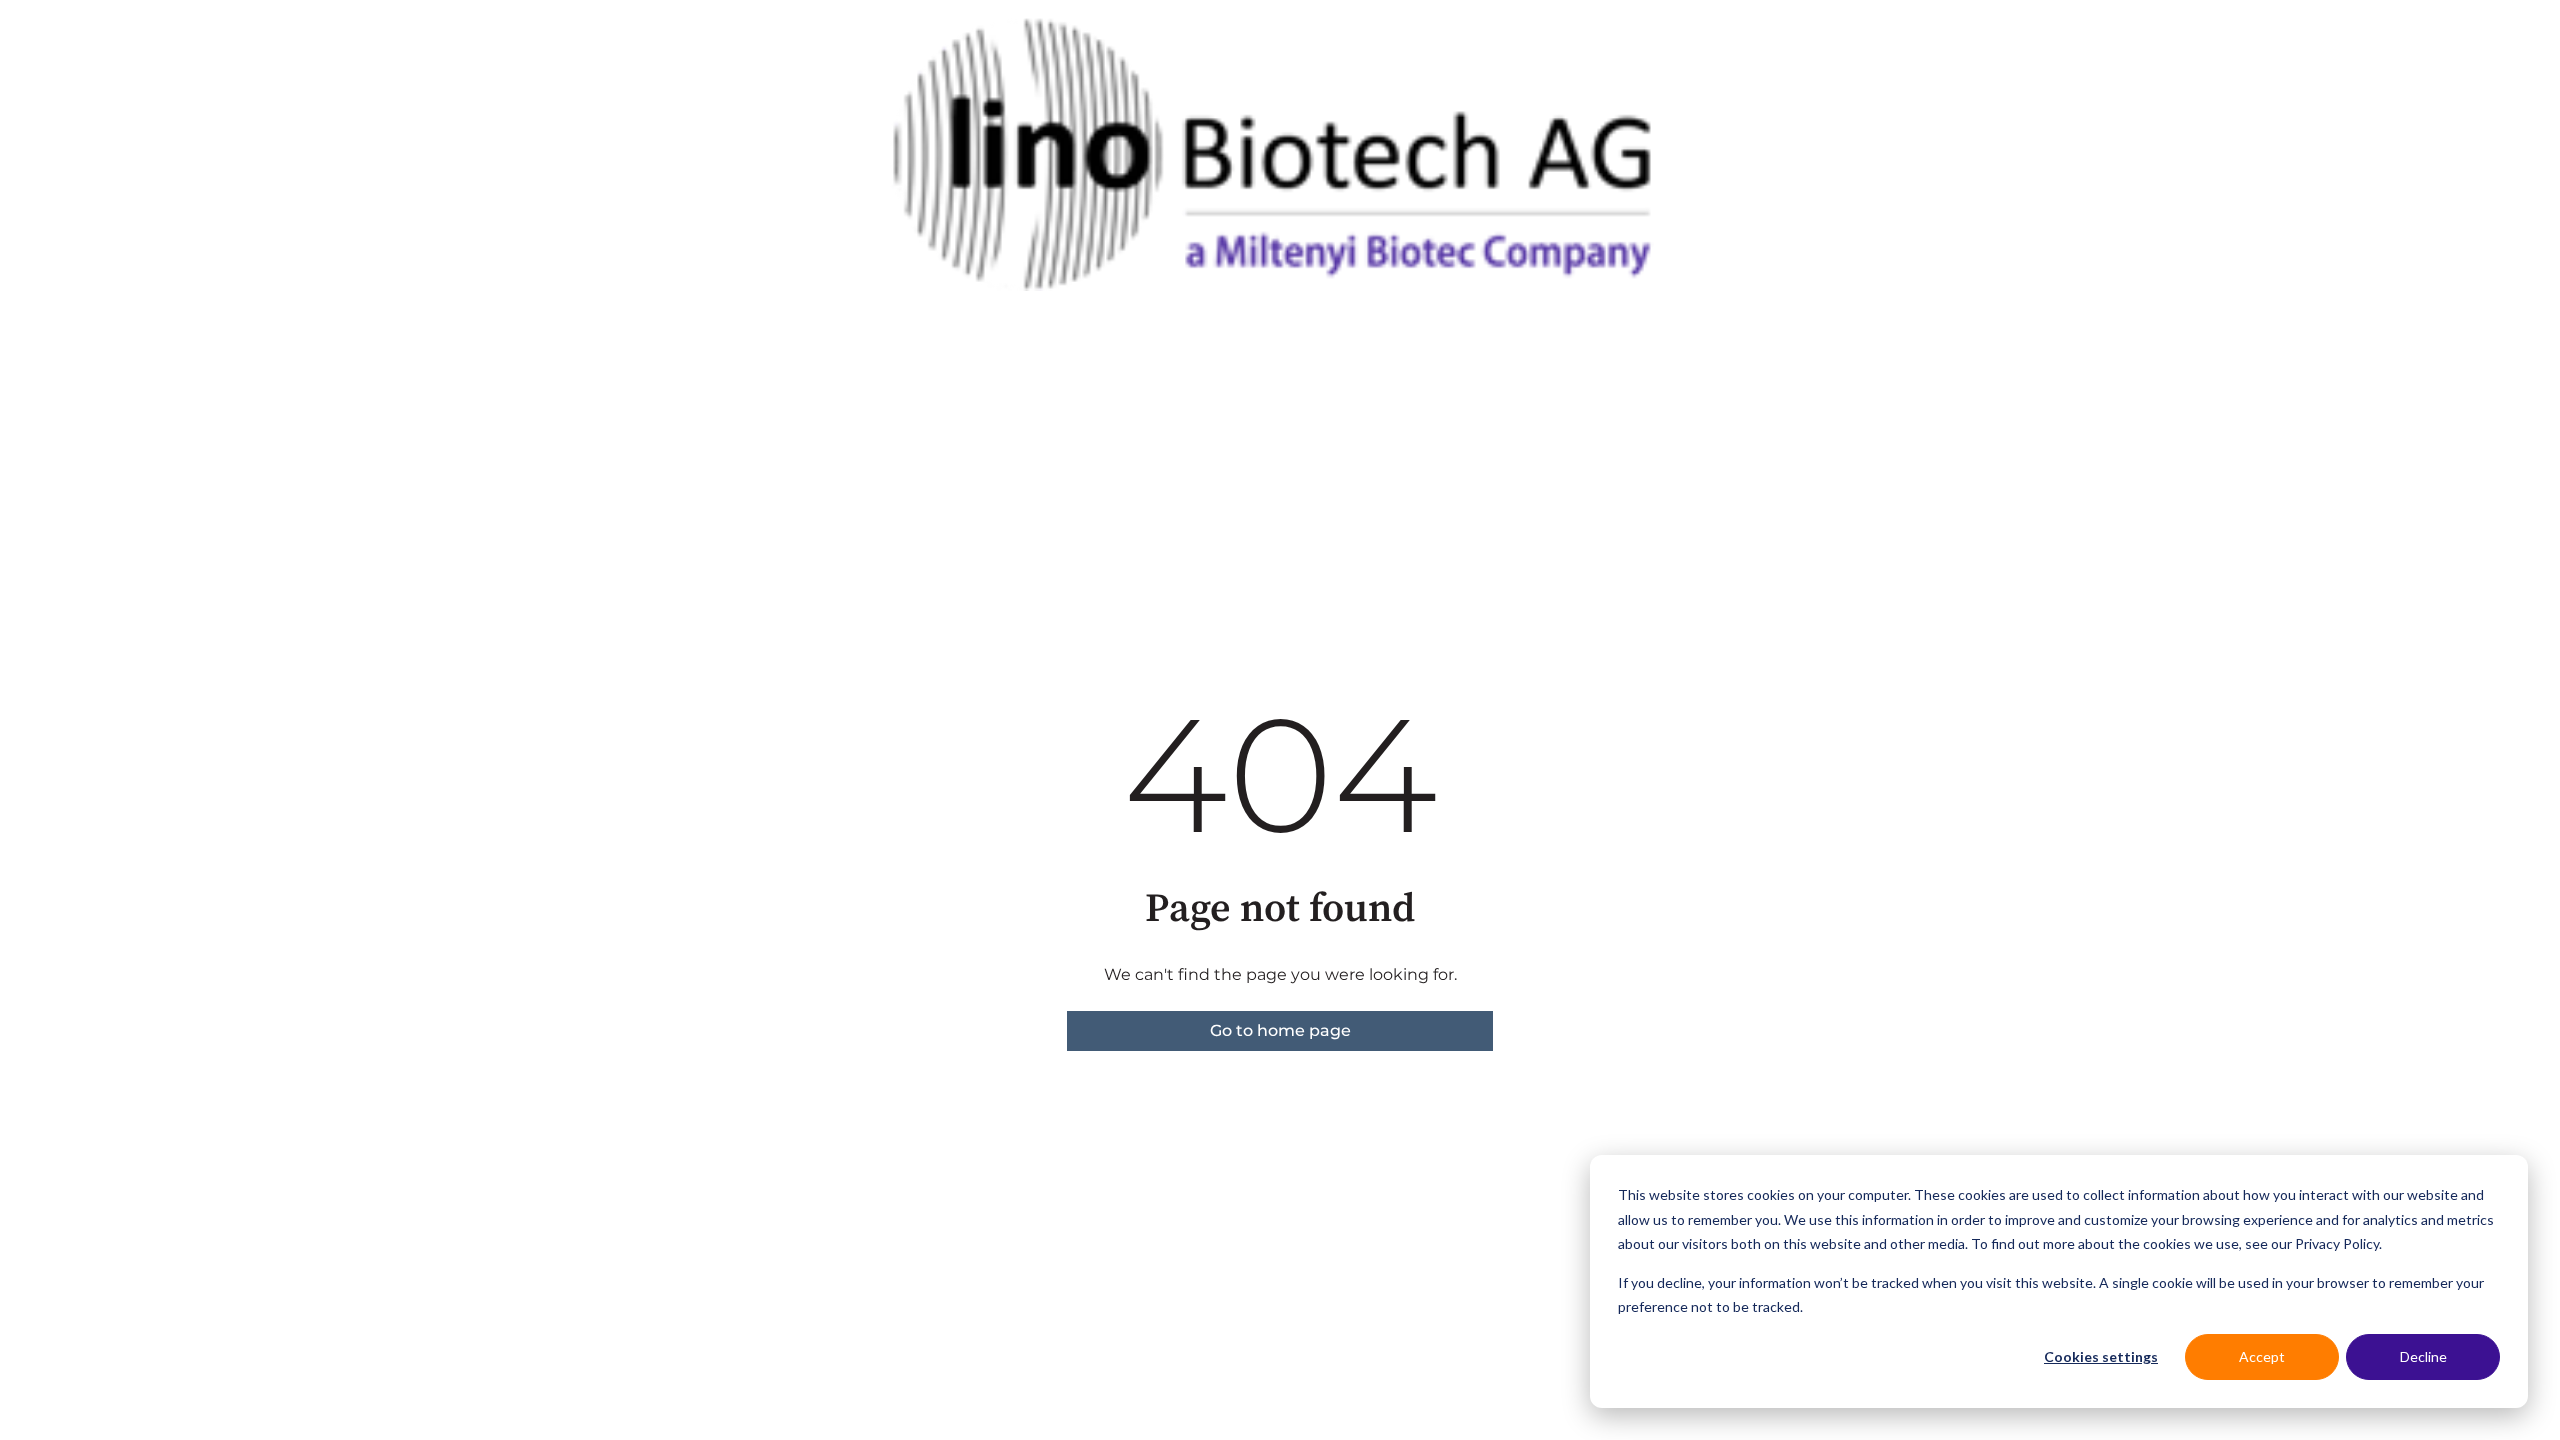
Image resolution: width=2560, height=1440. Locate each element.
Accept (2262, 1356)
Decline (2423, 1356)
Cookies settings (2101, 1356)
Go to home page (1280, 1030)
